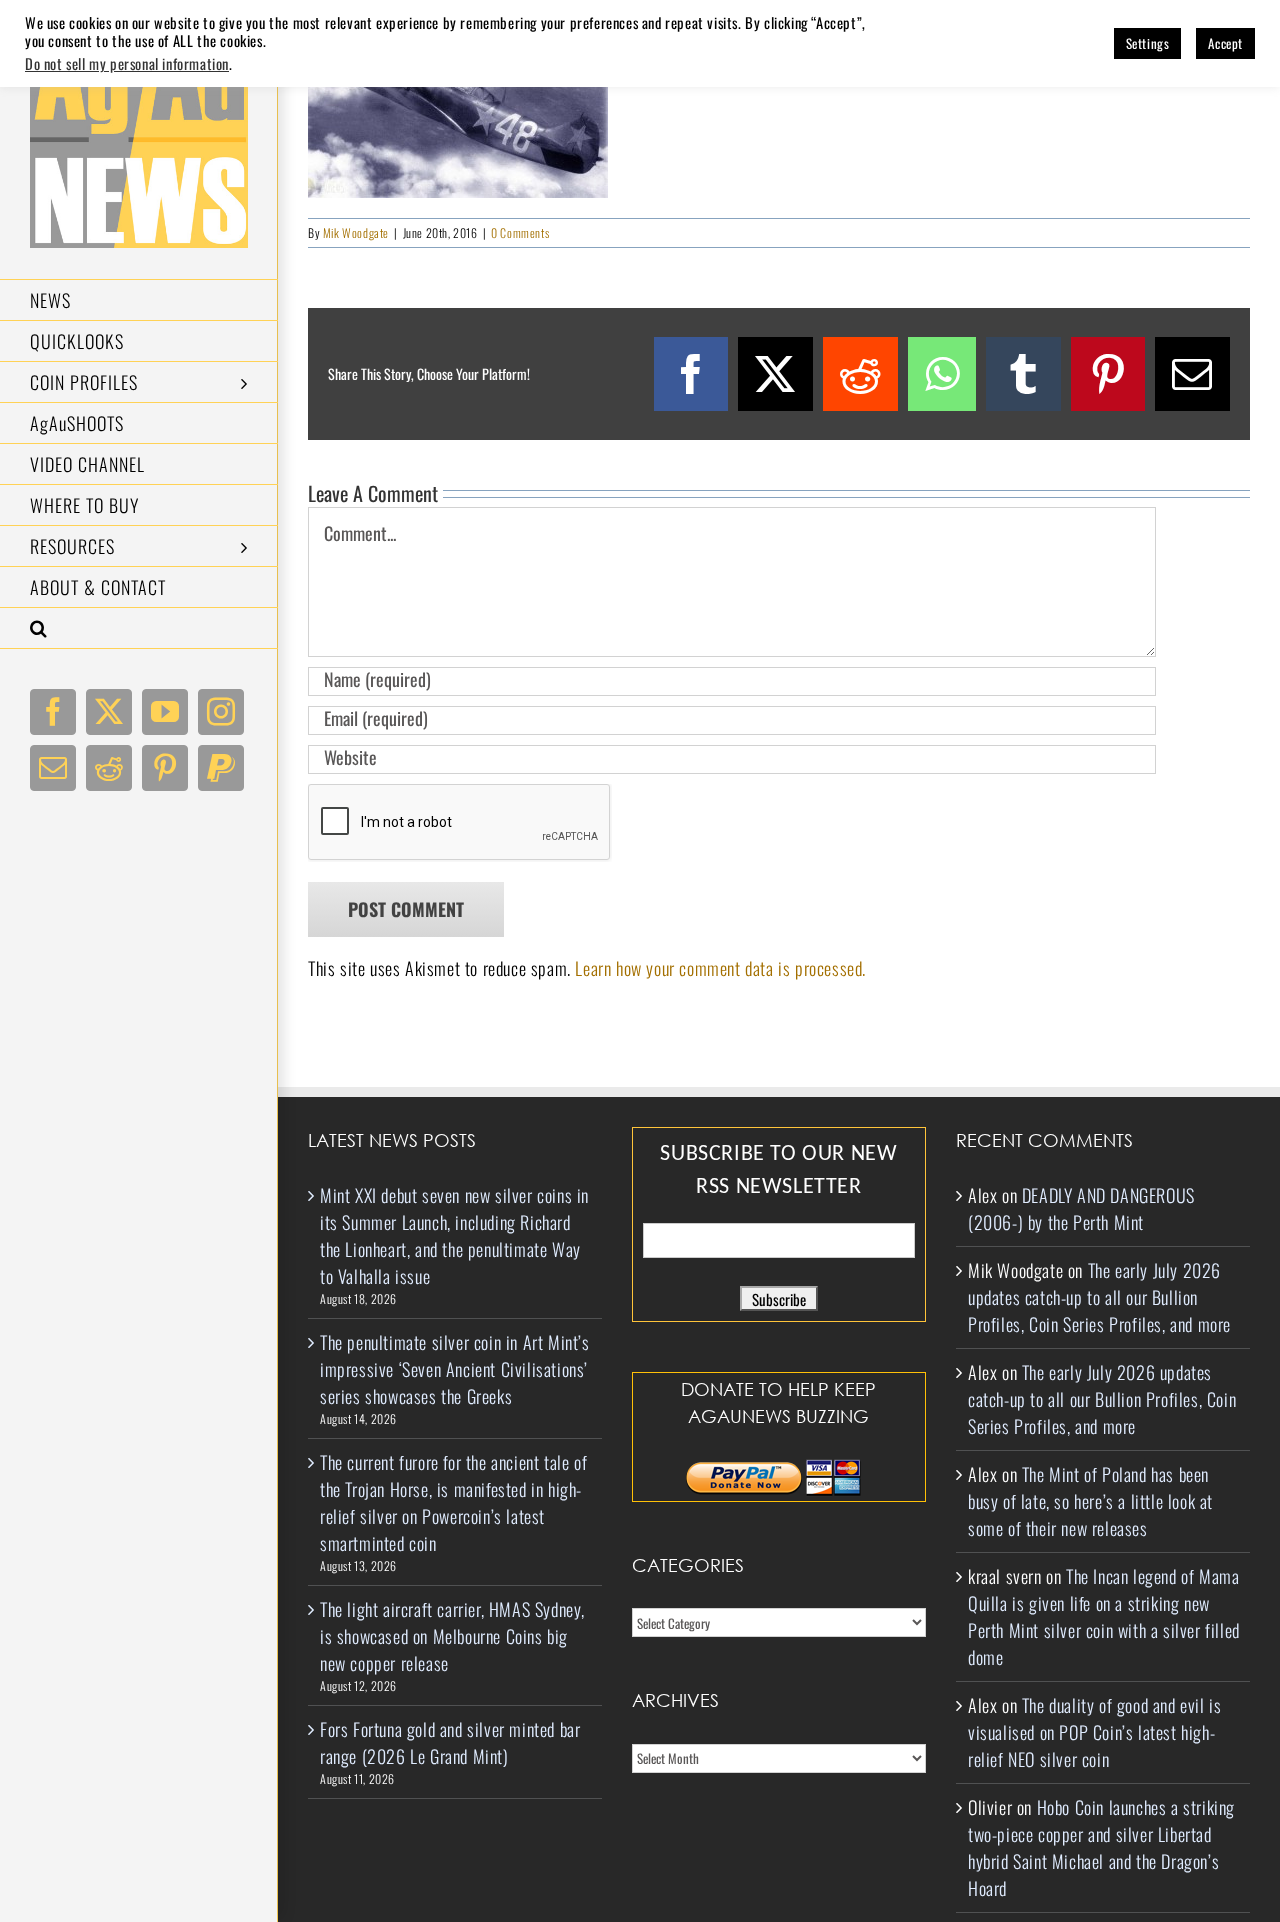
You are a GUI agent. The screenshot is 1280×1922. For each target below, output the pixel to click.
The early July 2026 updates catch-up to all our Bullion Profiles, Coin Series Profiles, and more (1099, 1297)
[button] (139, 628)
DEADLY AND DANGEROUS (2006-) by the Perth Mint (1081, 1208)
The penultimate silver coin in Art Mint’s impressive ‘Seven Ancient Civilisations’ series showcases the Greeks (455, 1369)
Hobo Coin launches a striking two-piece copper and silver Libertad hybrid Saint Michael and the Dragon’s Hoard (1101, 1847)
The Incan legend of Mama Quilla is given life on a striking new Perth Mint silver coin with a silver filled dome (1104, 1616)
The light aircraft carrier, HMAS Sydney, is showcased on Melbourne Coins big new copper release (452, 1636)
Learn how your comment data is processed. (720, 968)
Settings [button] (1148, 43)
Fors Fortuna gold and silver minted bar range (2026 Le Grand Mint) (450, 1742)
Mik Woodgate (356, 232)
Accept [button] (1225, 43)
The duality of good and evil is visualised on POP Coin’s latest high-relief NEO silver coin (1094, 1732)
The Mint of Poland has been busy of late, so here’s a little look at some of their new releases (1090, 1501)
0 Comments (520, 232)
